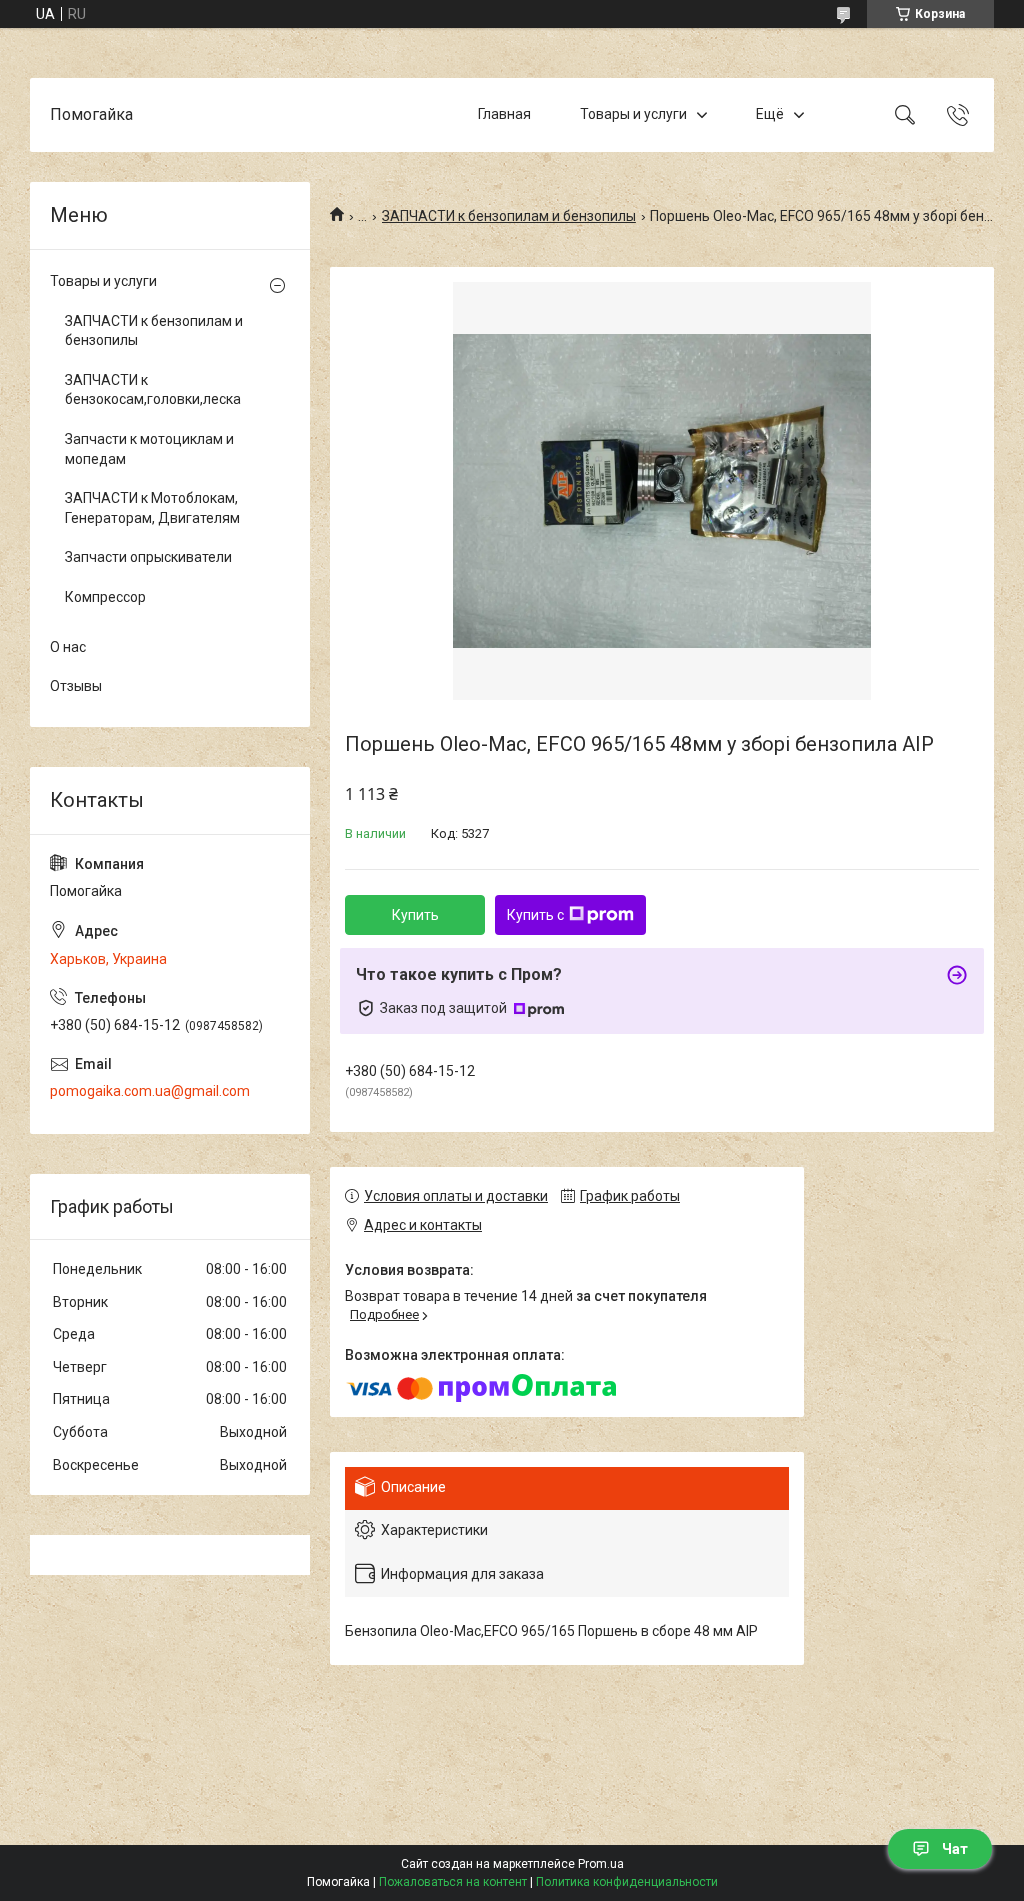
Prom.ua (601, 1864)
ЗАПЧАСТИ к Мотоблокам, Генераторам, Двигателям (152, 508)
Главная (504, 114)
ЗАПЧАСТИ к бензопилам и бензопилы (509, 216)
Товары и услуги (633, 114)
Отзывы (76, 686)
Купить (415, 915)
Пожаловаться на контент (453, 1882)
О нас (68, 647)
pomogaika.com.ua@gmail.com (150, 1091)
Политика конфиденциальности (627, 1882)
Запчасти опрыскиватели (148, 557)
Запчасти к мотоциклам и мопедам (149, 449)
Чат (955, 1849)
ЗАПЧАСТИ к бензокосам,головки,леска (153, 390)
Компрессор (105, 597)
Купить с (535, 915)
